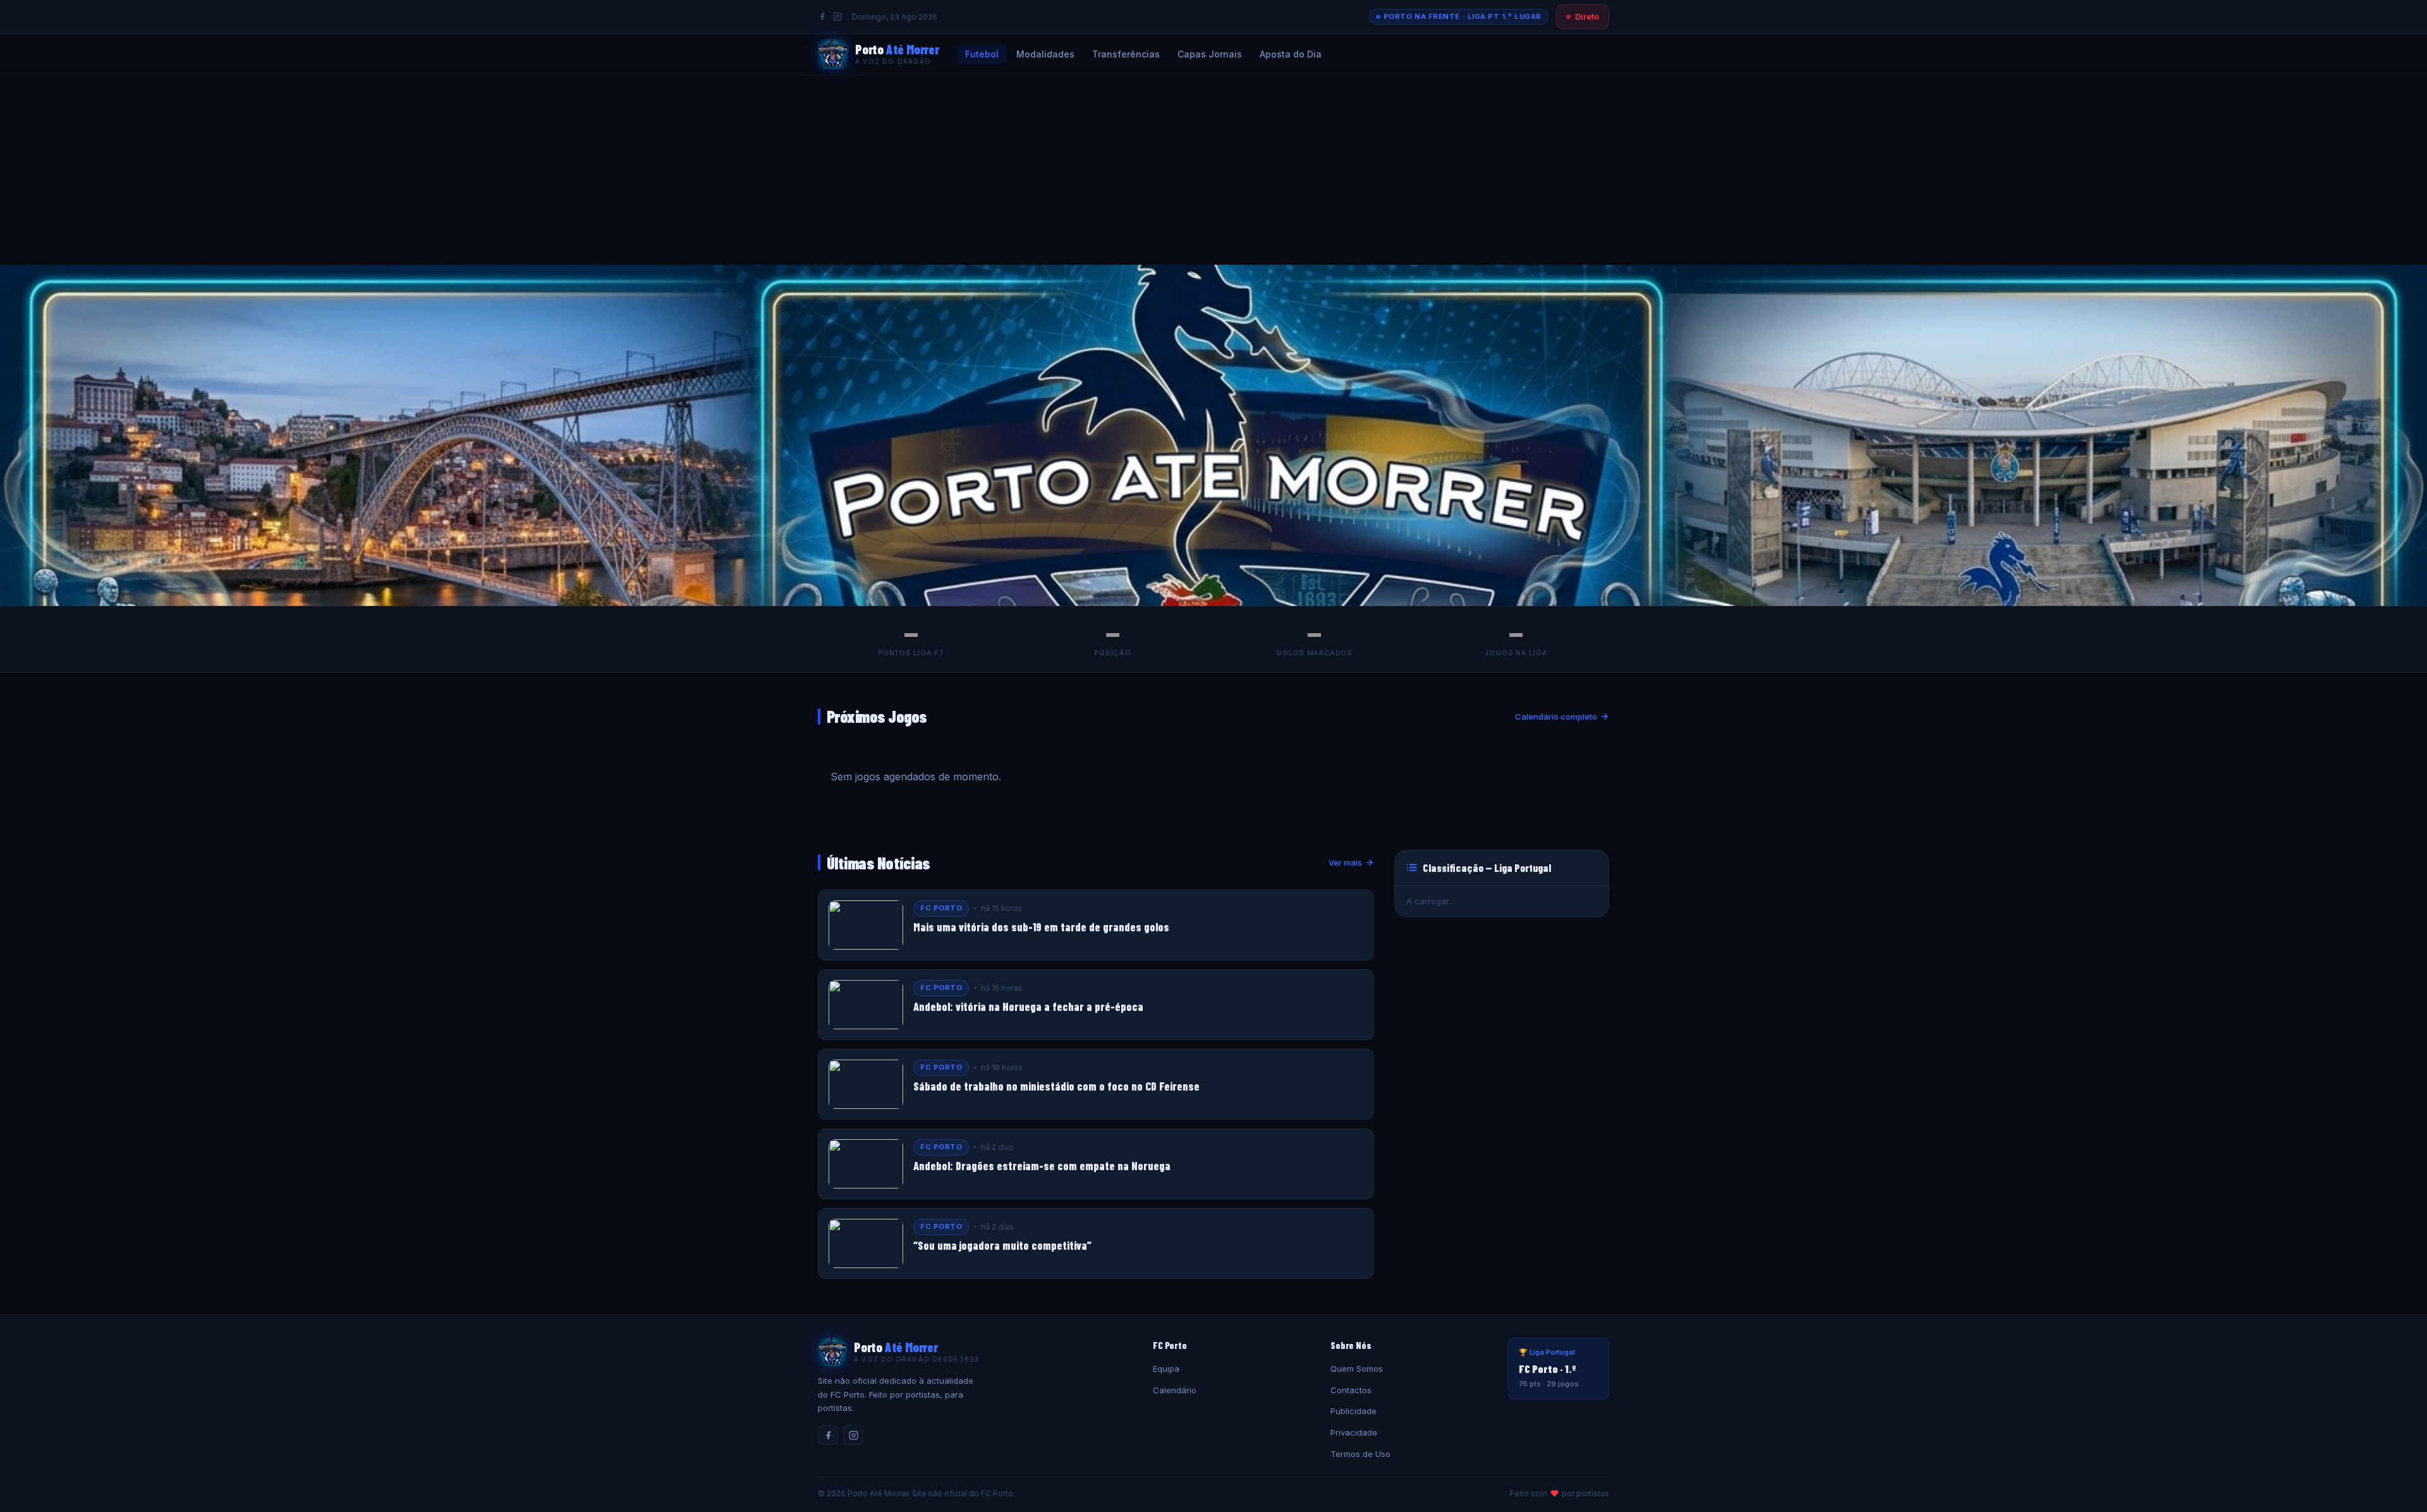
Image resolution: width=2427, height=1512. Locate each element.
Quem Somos (1357, 1369)
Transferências (1126, 54)
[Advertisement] (1213, 170)
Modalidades (1045, 54)
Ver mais (1345, 862)
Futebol (982, 54)
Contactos (1351, 1390)
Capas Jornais (1210, 54)
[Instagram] (837, 16)
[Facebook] (822, 16)
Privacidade (1354, 1432)
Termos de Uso (1360, 1454)
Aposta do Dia (1291, 54)
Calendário (1175, 1390)
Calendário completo (1556, 717)
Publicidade (1353, 1411)
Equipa (1166, 1369)
